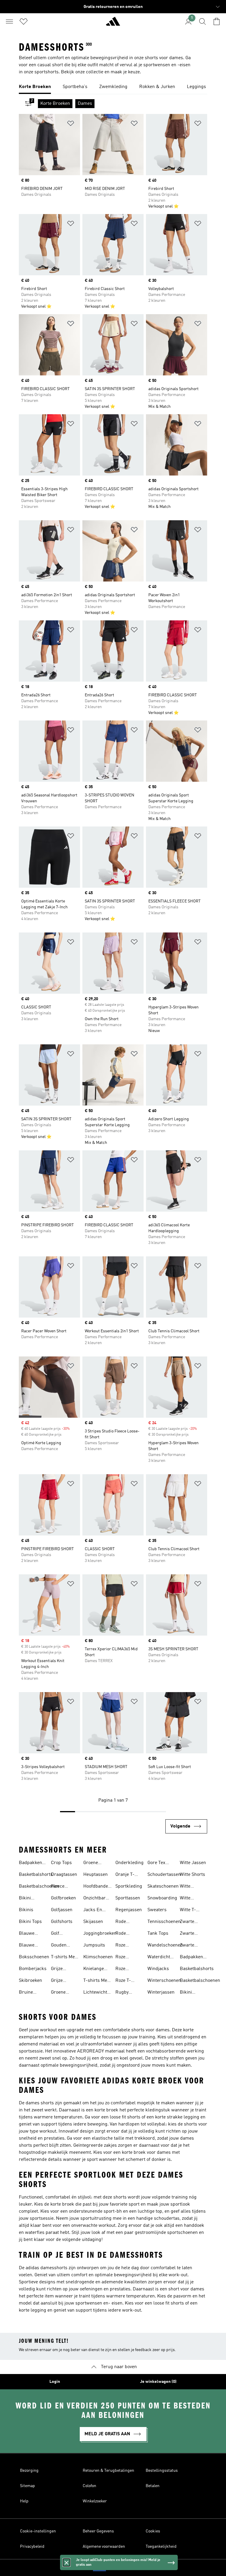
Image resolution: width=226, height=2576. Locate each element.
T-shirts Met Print (64, 1958)
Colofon (89, 2486)
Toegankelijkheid (161, 2547)
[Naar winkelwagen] (217, 21)
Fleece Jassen (58, 1887)
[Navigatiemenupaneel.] (9, 21)
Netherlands (122, 2568)
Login (55, 2382)
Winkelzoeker (95, 2501)
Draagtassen (64, 1875)
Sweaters (157, 1910)
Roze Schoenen (125, 1969)
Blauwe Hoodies (27, 1934)
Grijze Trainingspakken (68, 1981)
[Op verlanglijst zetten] (71, 124)
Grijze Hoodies (59, 1969)
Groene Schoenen (93, 1863)
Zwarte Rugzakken (191, 1946)
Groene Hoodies (59, 1993)
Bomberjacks (33, 1969)
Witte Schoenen (190, 1887)
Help (24, 2501)
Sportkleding (129, 1886)
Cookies (153, 2531)
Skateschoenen (163, 1886)
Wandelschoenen (165, 1945)
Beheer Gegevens (98, 2531)
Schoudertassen (164, 1875)
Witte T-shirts (188, 1911)
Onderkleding (129, 1863)
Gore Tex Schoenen (157, 1863)
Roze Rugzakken (127, 1958)
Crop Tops (61, 1863)
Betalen (153, 2486)
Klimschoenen (98, 1957)
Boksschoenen (34, 1957)
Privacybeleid (32, 2547)
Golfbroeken (63, 1898)
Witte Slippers (188, 1899)
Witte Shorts (192, 1875)
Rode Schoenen (125, 1934)
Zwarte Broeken (188, 1922)
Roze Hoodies (124, 1946)
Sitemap (28, 2486)
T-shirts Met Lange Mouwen (96, 1981)
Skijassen (93, 1922)
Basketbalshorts (36, 1875)
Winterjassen (161, 1992)
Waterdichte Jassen (160, 1958)
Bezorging (29, 2471)
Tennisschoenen (164, 1922)
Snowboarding (162, 1898)
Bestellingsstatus (162, 2471)
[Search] (202, 21)
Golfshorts (62, 1922)
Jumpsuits (94, 1945)
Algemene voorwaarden (104, 2547)
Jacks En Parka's (93, 1911)
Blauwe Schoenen (29, 1946)
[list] (113, 87)
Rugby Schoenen (125, 1993)
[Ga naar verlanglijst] (24, 21)
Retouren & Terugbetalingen (108, 2471)
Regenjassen (129, 1910)
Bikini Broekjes (28, 1899)
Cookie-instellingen (38, 2531)
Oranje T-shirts (125, 1875)
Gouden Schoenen (61, 1946)
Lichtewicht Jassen (95, 1993)
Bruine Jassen (26, 1993)
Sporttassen (128, 1898)
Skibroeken (30, 1981)
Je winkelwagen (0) (158, 2382)
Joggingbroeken (100, 1934)
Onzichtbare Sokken (96, 1899)
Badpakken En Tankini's (31, 1863)
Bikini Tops (30, 1922)
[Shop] (113, 24)
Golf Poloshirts (62, 1934)
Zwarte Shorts (187, 1934)
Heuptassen (95, 1875)
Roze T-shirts (123, 1981)
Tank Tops (158, 1934)
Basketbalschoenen (39, 1886)
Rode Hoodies (124, 1922)
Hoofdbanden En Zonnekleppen (98, 1887)
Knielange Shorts (94, 1969)
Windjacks (158, 1969)
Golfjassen (62, 1910)
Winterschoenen (164, 1981)
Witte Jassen (193, 1863)
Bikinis (26, 1910)
